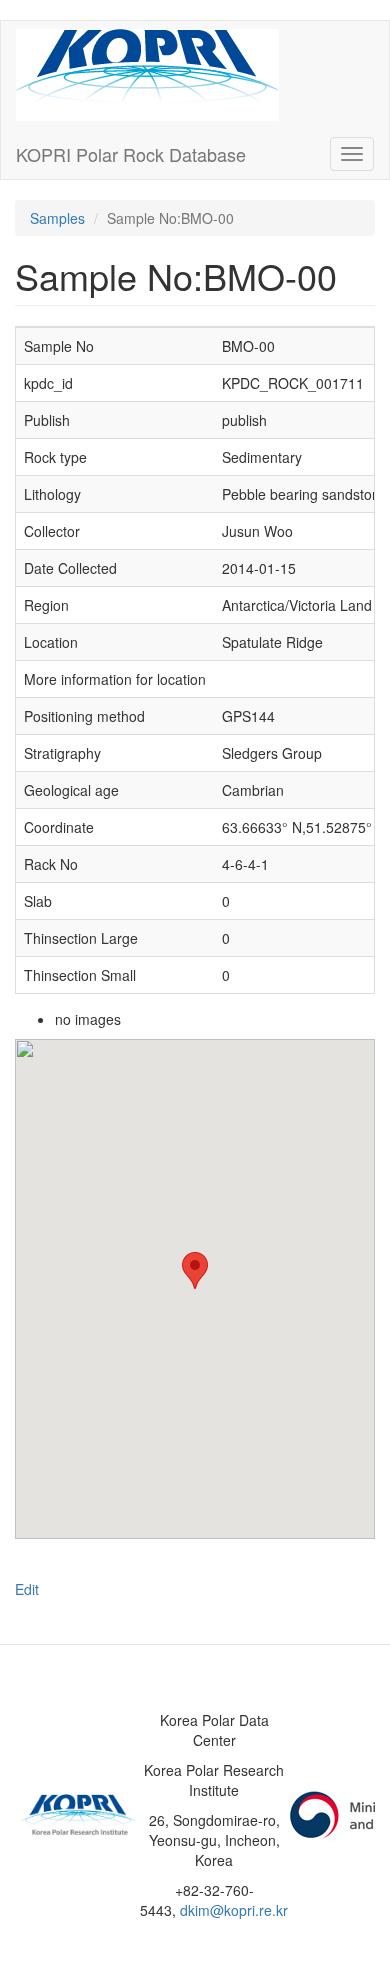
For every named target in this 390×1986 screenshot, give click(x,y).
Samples (57, 218)
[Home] (147, 75)
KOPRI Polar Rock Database (131, 154)
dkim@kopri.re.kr (234, 1910)
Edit (27, 1589)
